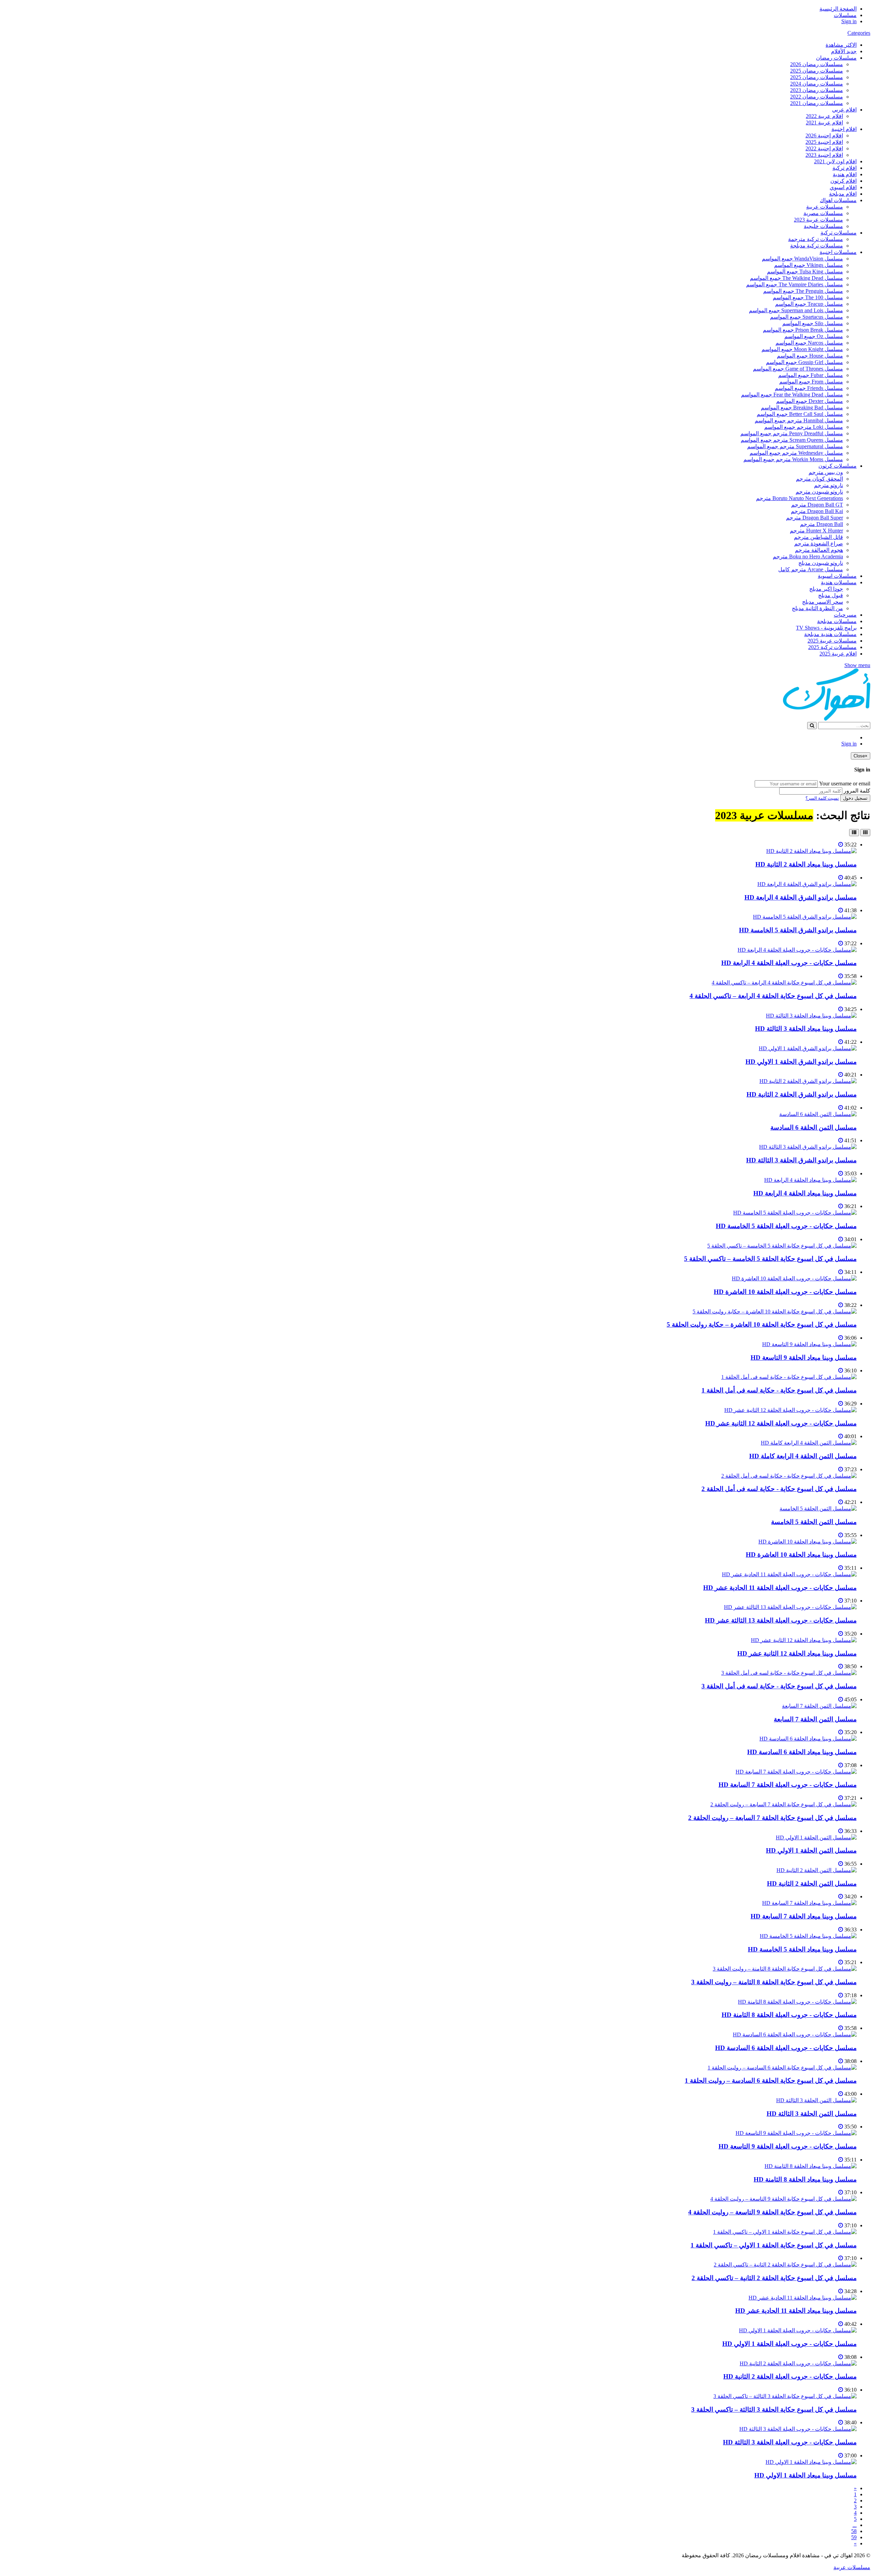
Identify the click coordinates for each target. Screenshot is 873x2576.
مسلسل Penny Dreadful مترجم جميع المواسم (792, 433)
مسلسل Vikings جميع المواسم (809, 265)
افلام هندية (845, 174)
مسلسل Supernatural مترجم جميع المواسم (795, 446)
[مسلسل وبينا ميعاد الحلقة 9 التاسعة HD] (809, 1344)
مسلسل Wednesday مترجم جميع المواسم (796, 453)
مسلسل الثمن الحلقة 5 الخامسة (814, 1522)
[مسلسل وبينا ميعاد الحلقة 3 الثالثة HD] (811, 1016)
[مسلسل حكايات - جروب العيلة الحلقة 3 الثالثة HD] (798, 2429)
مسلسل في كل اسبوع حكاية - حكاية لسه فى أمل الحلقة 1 (779, 1390)
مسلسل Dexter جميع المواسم (810, 401)
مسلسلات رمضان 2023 (817, 90)
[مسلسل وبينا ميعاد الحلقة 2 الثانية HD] (811, 851)
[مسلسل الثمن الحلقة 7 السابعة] (819, 1706)
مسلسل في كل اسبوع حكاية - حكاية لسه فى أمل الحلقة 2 (779, 1489)
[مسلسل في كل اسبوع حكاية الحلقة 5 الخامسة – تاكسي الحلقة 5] (782, 1246)
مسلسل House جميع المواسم (810, 356)
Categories (859, 33)
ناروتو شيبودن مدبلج (821, 563)
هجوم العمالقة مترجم (819, 550)
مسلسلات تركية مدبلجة (817, 246)
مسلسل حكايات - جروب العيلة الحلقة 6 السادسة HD (786, 2048)
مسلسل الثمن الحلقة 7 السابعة (815, 1719)
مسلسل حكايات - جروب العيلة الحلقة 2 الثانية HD (790, 2376)
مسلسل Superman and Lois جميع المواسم (796, 310)
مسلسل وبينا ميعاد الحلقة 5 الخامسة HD (802, 1949)
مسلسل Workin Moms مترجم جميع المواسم (793, 459)
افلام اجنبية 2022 (824, 148)
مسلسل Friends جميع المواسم (809, 388)
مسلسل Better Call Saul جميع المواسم (800, 414)
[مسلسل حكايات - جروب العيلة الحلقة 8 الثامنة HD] (797, 2002)
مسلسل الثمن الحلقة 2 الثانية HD (812, 1884)
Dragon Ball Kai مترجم (817, 511)
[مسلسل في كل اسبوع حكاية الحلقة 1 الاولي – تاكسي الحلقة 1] (785, 2232)
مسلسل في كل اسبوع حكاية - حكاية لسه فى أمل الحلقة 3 (779, 1686)
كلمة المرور (857, 791)
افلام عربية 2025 (838, 654)
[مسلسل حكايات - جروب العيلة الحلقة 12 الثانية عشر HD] (790, 1410)
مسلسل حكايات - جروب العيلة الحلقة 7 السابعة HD (788, 1785)
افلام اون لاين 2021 (835, 161)
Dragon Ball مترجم (822, 524)
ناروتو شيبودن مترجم (819, 492)
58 (854, 2531)
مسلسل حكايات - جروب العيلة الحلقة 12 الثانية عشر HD (781, 1423)
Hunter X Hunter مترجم (816, 531)
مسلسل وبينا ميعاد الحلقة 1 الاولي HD (805, 2475)
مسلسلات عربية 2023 (818, 220)
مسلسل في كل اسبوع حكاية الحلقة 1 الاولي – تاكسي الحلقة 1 (774, 2245)
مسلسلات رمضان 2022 (817, 97)
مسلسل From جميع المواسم (811, 382)
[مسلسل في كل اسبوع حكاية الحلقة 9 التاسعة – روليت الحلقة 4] (783, 2199)
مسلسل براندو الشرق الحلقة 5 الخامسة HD (798, 930)
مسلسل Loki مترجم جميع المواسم (804, 427)
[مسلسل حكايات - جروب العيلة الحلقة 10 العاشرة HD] (794, 1278)
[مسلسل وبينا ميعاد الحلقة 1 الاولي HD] (811, 2462)
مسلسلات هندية (839, 582)
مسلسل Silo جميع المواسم (813, 323)
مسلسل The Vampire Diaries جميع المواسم (795, 284)
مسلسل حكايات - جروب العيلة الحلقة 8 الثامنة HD (789, 2015)
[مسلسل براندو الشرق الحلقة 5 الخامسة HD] (805, 917)
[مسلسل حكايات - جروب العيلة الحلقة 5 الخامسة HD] (795, 1213)
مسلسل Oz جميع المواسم (814, 336)
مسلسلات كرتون (838, 466)
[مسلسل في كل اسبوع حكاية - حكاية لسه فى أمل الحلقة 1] (789, 1377)
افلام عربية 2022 (824, 116)
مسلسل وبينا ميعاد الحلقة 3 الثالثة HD (806, 1029)
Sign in (849, 21)
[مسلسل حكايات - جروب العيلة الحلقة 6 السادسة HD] (795, 2035)
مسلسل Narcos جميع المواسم (809, 343)
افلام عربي (844, 110)
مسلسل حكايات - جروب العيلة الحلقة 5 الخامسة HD (786, 1226)
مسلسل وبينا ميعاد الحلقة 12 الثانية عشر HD (797, 1653)
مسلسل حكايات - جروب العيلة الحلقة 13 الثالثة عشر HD (781, 1620)
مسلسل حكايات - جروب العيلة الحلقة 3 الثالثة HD (790, 2442)
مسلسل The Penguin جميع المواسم (803, 291)
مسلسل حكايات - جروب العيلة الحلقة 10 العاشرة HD (785, 1292)
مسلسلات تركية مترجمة (816, 239)
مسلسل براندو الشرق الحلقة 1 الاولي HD (801, 1062)
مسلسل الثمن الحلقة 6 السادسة (813, 1127)
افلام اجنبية (844, 129)
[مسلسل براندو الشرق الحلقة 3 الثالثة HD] (808, 1147)
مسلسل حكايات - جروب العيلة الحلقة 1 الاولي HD (789, 2344)
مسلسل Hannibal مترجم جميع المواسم (799, 420)
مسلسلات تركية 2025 (832, 647)
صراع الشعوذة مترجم (819, 544)
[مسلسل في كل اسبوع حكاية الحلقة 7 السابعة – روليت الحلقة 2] (783, 1804)
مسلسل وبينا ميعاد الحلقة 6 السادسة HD (802, 1752)
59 (854, 2537)
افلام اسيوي (843, 187)
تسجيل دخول (855, 798)
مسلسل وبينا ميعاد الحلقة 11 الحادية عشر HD (796, 2311)
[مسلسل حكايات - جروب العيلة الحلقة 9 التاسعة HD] (796, 2133)
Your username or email (845, 784)
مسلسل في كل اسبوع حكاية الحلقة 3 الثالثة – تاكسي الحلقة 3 (774, 2409)
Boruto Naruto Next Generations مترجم (800, 498)
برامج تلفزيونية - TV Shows (826, 628)
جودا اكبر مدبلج (826, 589)
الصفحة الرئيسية (838, 9)
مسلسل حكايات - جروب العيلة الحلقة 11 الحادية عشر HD (780, 1588)
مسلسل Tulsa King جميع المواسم (805, 272)
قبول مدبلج (831, 595)
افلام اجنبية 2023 (824, 155)
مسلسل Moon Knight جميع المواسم (802, 349)
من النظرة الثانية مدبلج (817, 608)
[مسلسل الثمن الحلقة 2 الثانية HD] (817, 1870)
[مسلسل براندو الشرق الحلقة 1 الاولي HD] (808, 1048)
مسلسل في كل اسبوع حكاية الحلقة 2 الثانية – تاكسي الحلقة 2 (774, 2278)
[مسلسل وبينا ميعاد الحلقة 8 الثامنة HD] (811, 2166)
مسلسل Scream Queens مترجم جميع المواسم (792, 440)
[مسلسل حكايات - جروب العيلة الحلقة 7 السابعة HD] (796, 1772)
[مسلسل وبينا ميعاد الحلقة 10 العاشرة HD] (808, 1542)
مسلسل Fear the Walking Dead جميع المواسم (792, 395)
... (855, 2525)
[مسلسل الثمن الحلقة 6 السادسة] (818, 1114)
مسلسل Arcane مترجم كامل (811, 569)
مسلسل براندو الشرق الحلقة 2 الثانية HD (802, 1094)
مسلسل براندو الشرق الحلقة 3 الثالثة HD (801, 1160)
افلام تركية (845, 168)
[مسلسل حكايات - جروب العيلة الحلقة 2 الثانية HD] (798, 2363)
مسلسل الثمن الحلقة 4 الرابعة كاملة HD (803, 1456)
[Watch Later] (841, 845)
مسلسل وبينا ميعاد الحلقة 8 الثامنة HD (805, 2179)
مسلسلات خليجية (823, 226)
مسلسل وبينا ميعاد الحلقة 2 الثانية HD (806, 864)
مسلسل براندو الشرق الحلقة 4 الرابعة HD (801, 897)
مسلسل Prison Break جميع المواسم (803, 330)
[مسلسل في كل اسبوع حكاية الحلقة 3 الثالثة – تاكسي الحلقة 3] (785, 2396)
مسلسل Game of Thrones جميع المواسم (798, 369)
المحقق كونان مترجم (819, 479)
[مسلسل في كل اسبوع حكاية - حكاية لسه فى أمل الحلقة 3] (789, 1673)
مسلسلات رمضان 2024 (817, 84)
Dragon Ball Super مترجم (815, 518)
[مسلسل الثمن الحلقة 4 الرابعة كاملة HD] (809, 1443)
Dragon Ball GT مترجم (817, 505)
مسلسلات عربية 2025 (832, 641)
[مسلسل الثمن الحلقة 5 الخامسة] (818, 1509)
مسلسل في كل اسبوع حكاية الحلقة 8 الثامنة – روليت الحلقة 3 (774, 1982)
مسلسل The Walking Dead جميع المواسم (796, 278)
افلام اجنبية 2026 (824, 135)
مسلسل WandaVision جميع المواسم (802, 259)
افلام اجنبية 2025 (824, 142)
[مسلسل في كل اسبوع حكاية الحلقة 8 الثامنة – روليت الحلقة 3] (785, 1969)
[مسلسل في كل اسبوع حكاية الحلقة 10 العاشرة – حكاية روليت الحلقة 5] (775, 1312)
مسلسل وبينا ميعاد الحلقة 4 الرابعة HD (805, 1193)
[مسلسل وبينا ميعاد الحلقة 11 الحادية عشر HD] (803, 2298)
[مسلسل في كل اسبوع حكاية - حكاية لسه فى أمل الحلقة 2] (789, 1476)
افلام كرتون (844, 181)
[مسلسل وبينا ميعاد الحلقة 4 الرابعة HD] (810, 1180)
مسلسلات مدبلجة (837, 621)
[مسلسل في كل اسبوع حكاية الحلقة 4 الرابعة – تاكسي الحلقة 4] (784, 983)
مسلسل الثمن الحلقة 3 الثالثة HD (812, 2114)
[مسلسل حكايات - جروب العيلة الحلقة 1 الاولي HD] (798, 2330)
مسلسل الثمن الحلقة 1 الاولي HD (811, 1850)
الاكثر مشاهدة (841, 45)
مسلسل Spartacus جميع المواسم (807, 317)
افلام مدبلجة (843, 194)
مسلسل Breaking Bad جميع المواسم (802, 408)
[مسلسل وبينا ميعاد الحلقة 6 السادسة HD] (808, 1739)
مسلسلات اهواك (838, 200)
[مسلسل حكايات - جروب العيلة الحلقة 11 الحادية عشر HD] (789, 1574)
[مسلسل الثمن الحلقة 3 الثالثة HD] (816, 2100)
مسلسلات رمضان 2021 (817, 103)
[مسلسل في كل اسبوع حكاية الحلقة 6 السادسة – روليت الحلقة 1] (782, 2068)
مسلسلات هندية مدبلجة (830, 634)
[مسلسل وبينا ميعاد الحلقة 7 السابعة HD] (809, 1903)
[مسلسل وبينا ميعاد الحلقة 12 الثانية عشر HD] (804, 1640)
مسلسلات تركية (839, 233)
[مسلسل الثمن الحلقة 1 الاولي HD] (816, 1837)
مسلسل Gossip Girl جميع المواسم (804, 362)
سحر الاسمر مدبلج (823, 602)
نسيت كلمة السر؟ (822, 798)
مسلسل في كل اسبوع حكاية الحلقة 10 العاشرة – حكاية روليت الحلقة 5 (762, 1324)
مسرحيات (845, 615)
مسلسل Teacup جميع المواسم (809, 304)
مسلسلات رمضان (836, 58)
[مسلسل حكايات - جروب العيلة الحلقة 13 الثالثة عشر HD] (790, 1607)
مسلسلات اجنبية (838, 252)
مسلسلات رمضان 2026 (817, 64)
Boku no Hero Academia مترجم (808, 556)
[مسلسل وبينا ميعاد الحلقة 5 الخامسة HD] (808, 1936)
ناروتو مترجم (828, 485)
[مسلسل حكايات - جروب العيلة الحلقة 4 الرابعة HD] (797, 950)
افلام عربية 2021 (824, 123)
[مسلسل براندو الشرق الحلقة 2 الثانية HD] (808, 1081)
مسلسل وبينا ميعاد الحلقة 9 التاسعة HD (804, 1358)
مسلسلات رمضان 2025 (817, 71)
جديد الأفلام (844, 51)
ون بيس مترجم (826, 472)
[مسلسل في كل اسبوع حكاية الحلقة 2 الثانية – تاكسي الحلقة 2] (785, 2265)
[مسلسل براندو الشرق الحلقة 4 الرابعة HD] (807, 884)
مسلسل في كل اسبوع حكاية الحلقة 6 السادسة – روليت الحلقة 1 (771, 2081)
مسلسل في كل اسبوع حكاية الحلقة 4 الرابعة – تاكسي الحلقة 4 (773, 996)
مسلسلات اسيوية (837, 576)
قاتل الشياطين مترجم (818, 537)
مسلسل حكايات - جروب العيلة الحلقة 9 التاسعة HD (788, 2146)
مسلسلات (845, 15)
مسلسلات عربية (825, 207)
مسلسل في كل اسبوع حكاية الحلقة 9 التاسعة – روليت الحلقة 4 (772, 2212)
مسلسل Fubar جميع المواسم (811, 375)
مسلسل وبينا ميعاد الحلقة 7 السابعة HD (804, 1916)
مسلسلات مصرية (823, 213)
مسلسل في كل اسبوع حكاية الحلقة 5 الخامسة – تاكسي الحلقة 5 (770, 1259)
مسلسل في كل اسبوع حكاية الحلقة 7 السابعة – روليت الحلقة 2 (772, 1818)
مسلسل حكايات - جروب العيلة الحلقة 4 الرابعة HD (789, 963)
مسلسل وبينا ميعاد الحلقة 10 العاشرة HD (801, 1555)
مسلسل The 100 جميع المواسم (808, 297)
